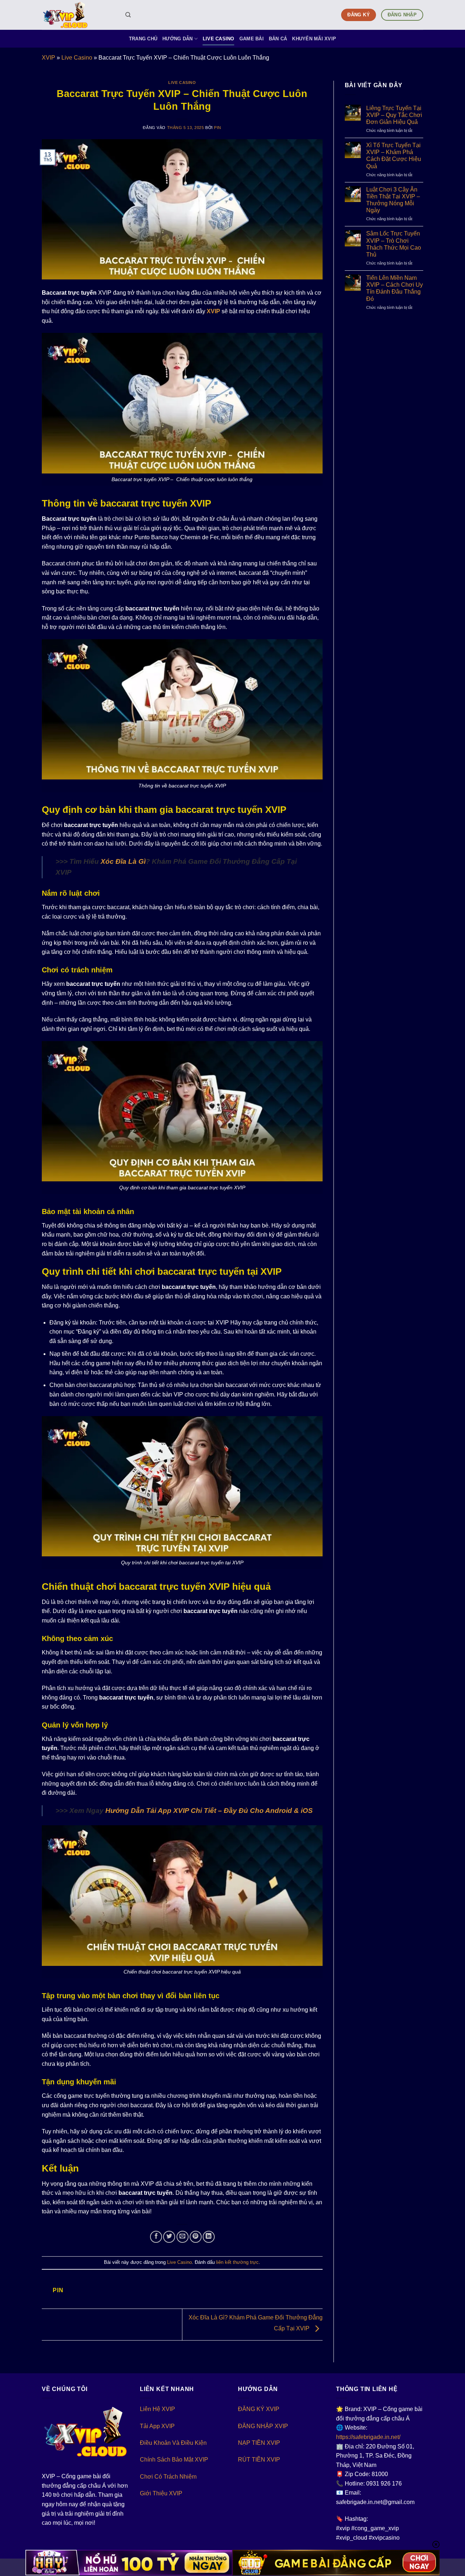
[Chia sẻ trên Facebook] (156, 2237)
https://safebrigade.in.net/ (368, 2437)
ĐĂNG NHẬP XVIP (263, 2426)
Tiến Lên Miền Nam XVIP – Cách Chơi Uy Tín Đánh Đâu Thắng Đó (395, 288)
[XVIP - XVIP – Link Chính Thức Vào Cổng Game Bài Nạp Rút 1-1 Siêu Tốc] (78, 15)
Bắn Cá (278, 39)
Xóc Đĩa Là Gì (123, 861)
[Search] (128, 15)
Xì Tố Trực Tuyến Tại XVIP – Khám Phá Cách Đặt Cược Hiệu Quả (394, 156)
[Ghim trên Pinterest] (196, 2237)
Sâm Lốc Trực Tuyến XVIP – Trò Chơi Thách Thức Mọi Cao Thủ (394, 244)
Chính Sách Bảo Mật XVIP (174, 2460)
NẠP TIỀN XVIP (259, 2443)
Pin (218, 128)
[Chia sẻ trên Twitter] (169, 2237)
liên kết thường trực (237, 2262)
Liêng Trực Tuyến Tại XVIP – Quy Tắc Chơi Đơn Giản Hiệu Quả (394, 115)
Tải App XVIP (157, 2426)
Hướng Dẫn (177, 39)
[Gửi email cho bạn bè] (183, 2237)
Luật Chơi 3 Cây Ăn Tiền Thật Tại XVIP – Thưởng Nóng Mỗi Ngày (393, 200)
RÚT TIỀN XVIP (259, 2460)
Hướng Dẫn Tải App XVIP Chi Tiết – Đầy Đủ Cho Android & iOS (209, 1811)
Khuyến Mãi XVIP (314, 39)
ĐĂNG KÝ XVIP (259, 2409)
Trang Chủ (143, 39)
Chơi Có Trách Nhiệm (168, 2477)
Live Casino (219, 39)
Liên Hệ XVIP (157, 2409)
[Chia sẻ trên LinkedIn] (209, 2237)
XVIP (48, 58)
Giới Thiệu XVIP (161, 2493)
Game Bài (252, 39)
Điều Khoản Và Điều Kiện (173, 2443)
